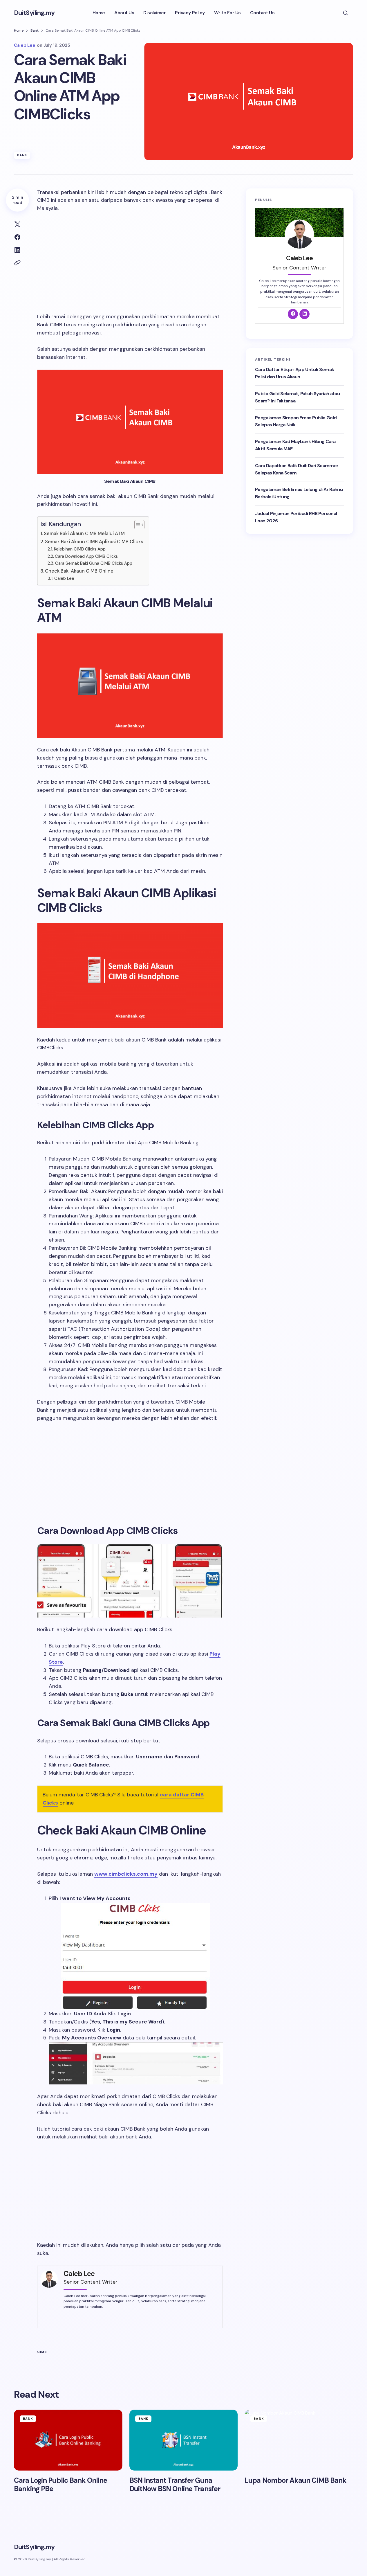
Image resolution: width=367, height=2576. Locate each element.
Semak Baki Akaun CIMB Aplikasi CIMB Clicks (94, 542)
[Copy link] (17, 263)
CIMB (42, 2352)
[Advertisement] (130, 261)
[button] (346, 13)
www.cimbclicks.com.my (126, 1874)
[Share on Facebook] (17, 237)
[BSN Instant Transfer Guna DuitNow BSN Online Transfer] (184, 2440)
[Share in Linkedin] (17, 250)
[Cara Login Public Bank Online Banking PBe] (68, 2440)
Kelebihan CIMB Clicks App (80, 549)
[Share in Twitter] (17, 224)
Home (19, 30)
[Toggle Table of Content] (137, 525)
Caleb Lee (64, 578)
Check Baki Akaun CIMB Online (79, 571)
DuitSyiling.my (34, 13)
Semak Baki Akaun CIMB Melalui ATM (84, 534)
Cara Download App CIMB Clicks (86, 556)
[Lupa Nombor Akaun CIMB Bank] (299, 2440)
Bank (35, 30)
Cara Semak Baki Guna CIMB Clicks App (94, 563)
